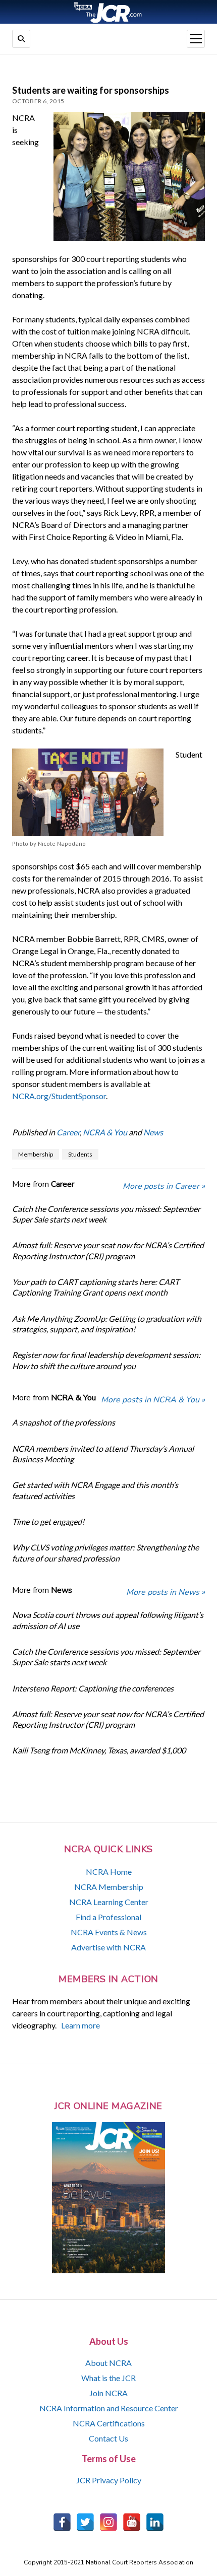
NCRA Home (109, 1872)
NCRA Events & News (109, 1932)
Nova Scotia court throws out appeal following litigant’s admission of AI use (108, 1620)
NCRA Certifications (109, 2423)
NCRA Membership (109, 1887)
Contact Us (108, 2438)
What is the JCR (108, 2378)
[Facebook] (62, 2522)
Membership (36, 1154)
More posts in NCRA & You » (153, 1400)
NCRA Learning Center (109, 1902)
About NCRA (108, 2363)
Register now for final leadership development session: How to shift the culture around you (106, 1360)
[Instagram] (108, 2522)
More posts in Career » (164, 1186)
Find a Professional (108, 1917)
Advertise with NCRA (108, 1947)
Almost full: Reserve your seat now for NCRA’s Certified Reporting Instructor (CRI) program (108, 1250)
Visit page (108, 12)
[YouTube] (132, 2522)
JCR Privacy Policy (109, 2480)
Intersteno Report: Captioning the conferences (93, 1688)
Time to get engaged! (48, 1521)
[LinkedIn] (155, 2522)
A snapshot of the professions (64, 1422)
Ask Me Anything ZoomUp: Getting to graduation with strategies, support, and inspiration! (107, 1324)
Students (80, 1154)
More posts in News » (166, 1592)
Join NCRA (108, 2393)
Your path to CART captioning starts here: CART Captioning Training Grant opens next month (96, 1287)
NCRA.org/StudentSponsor (59, 1096)
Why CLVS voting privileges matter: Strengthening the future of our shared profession (105, 1552)
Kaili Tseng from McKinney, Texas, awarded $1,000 (99, 1750)
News (153, 1132)
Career (68, 1132)
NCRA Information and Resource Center (109, 2408)
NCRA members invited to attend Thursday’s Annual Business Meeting (103, 1454)
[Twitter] (85, 2522)
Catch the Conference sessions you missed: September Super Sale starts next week (106, 1214)
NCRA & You (105, 1132)
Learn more (80, 2025)
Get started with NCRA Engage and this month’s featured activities (95, 1490)
